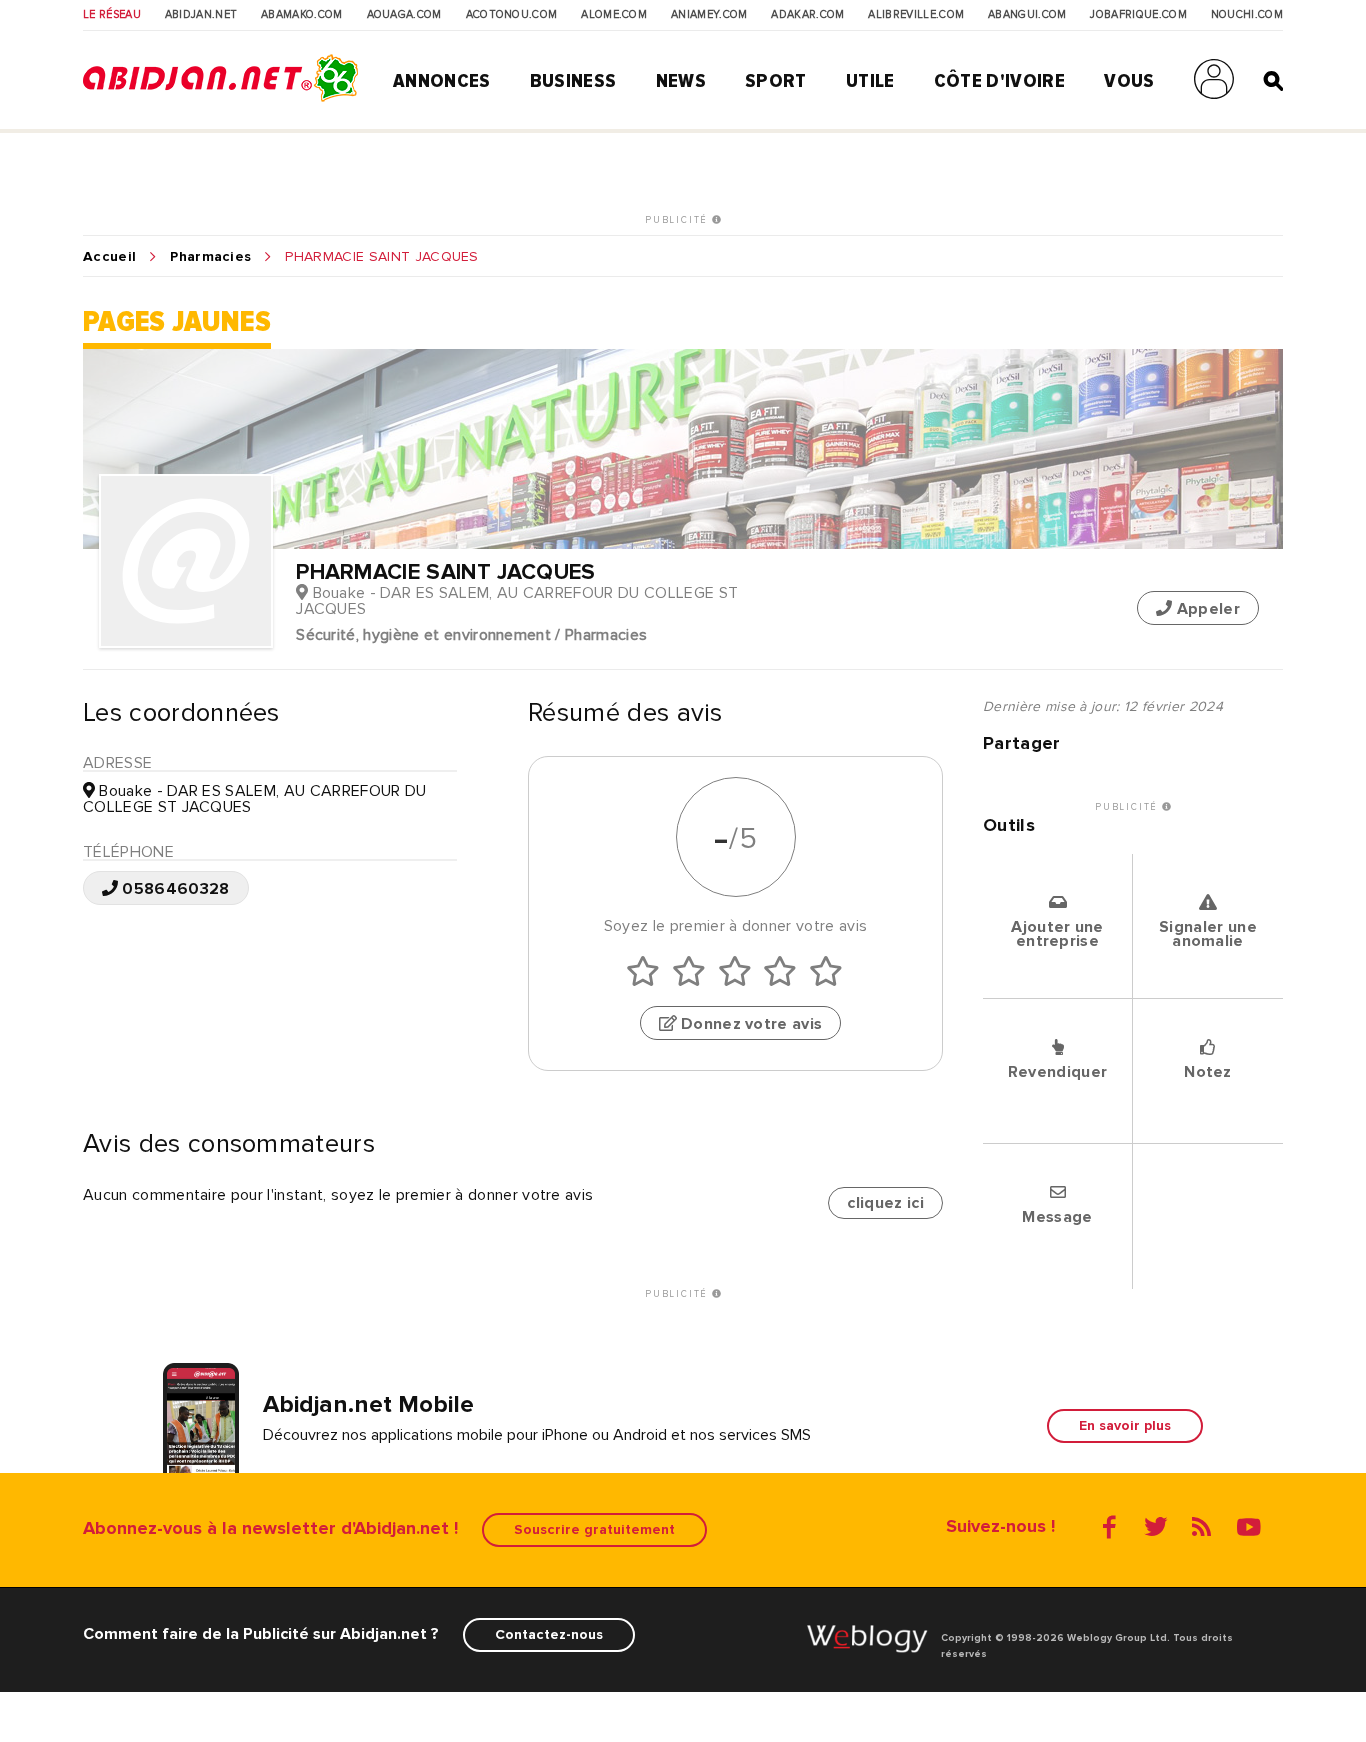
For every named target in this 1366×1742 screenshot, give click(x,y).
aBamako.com (302, 15)
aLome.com (614, 15)
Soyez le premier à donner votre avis (736, 926)
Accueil (109, 257)
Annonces (442, 81)
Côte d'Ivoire (999, 81)
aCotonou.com (512, 15)
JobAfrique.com (1138, 15)
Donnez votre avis (750, 1024)
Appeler (1206, 609)
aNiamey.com (709, 15)
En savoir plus (1125, 1425)
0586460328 (174, 889)
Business (573, 81)
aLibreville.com (916, 15)
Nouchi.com (1247, 15)
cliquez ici (885, 1203)
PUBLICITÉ (678, 220)
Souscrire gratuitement (594, 1529)
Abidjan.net (201, 15)
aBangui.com (1027, 15)
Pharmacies (210, 257)
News (681, 81)
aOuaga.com (404, 15)
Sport (776, 81)
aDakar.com (807, 15)
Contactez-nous (549, 1634)
